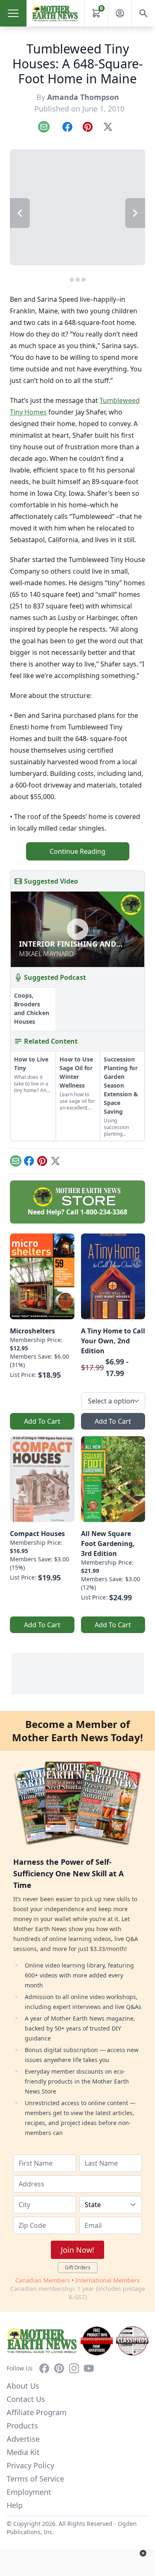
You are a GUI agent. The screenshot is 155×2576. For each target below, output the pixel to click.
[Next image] (135, 213)
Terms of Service (35, 2479)
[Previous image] (20, 213)
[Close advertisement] (143, 2553)
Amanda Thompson (83, 97)
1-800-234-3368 (104, 1212)
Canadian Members (43, 2280)
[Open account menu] (120, 13)
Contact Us (26, 2399)
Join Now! (77, 2250)
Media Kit (23, 2452)
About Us (23, 2386)
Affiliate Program (37, 2412)
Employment (29, 2492)
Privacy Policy (30, 2465)
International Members (107, 2280)
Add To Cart (42, 1421)
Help (15, 2505)
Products (22, 2426)
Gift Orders (78, 2267)
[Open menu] (13, 13)
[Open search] (143, 13)
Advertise (23, 2439)
